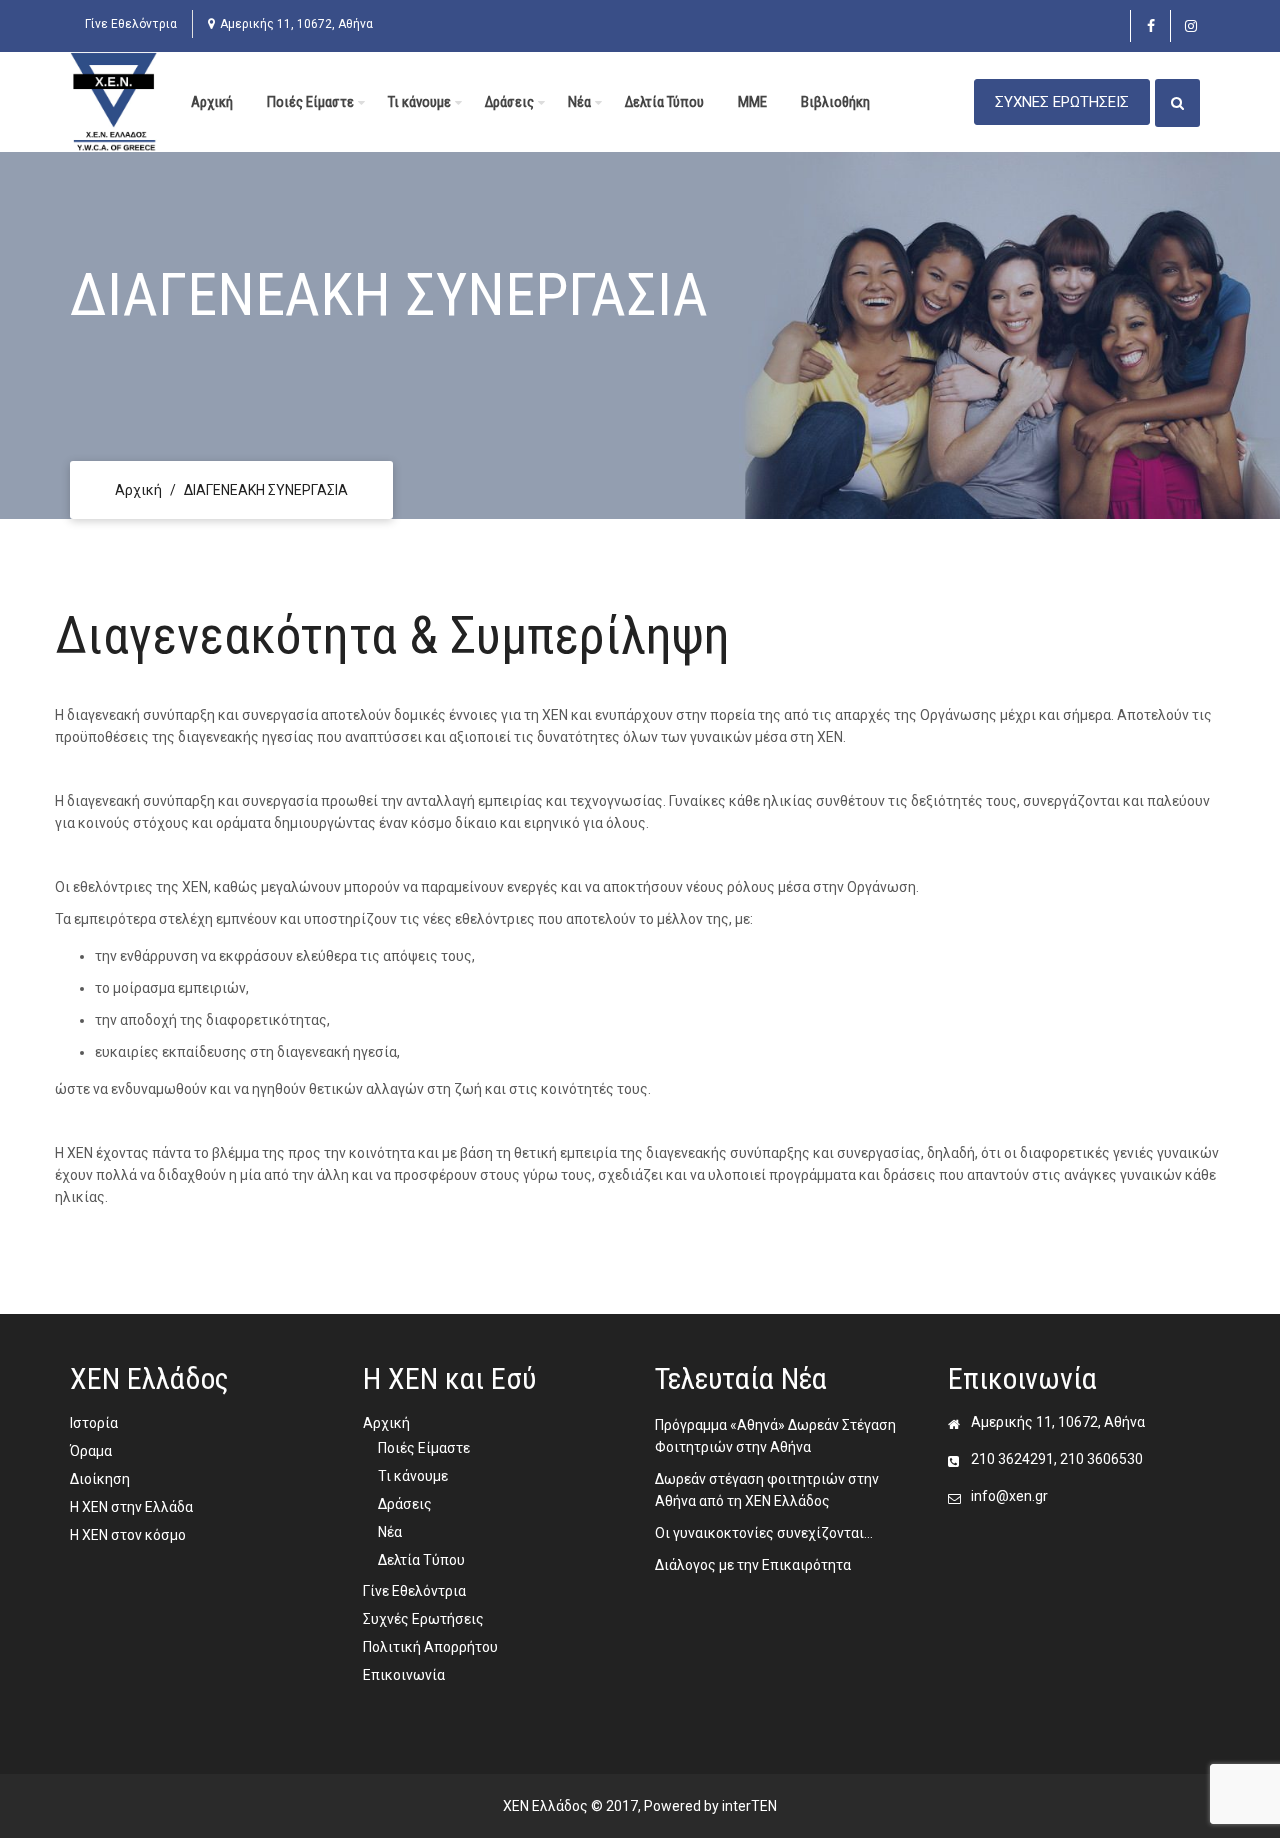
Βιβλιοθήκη (835, 102)
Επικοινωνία (404, 1675)
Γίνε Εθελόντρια (131, 24)
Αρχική (212, 102)
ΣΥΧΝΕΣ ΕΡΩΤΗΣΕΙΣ (1062, 102)
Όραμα (91, 1451)
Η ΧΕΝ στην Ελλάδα (131, 1507)
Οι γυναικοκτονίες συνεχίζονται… (764, 1533)
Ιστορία (94, 1423)
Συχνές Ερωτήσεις (423, 1619)
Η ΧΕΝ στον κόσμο (128, 1535)
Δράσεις (509, 102)
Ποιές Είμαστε (310, 102)
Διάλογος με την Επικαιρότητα (753, 1565)
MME (752, 102)
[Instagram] (1190, 26)
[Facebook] (1150, 26)
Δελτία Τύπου (664, 102)
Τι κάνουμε (419, 102)
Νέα (579, 102)
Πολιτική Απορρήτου (430, 1647)
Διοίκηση (100, 1479)
